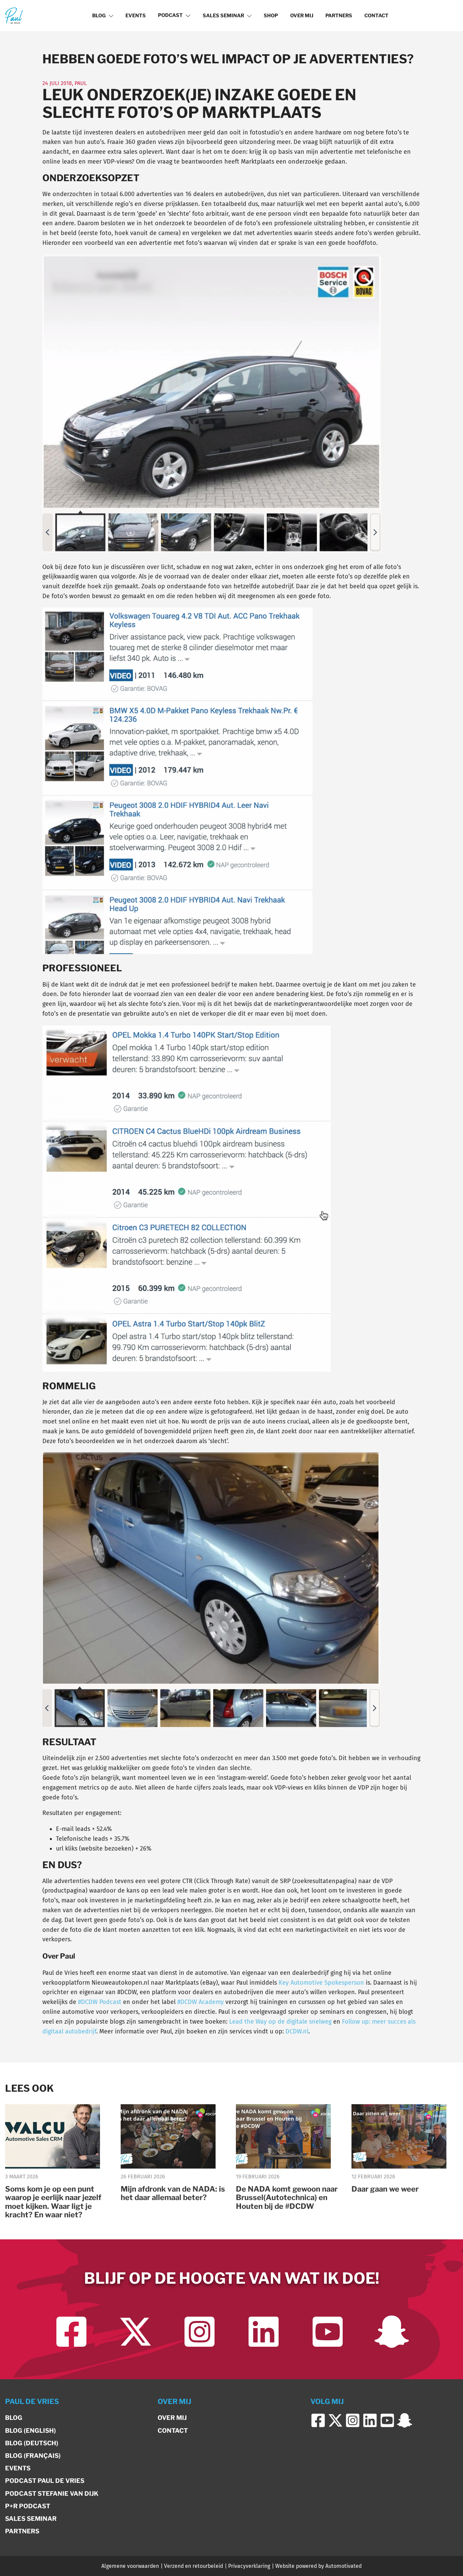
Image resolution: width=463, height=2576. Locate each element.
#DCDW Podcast (100, 2002)
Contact (376, 16)
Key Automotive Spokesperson (321, 1983)
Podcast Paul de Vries (45, 2481)
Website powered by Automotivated (318, 2566)
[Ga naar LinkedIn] (264, 2332)
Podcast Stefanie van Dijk (52, 2494)
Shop (271, 16)
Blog (99, 16)
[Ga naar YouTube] (328, 2332)
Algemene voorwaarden (130, 2566)
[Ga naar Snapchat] (392, 2332)
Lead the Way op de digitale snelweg (280, 2022)
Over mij (302, 16)
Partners (339, 16)
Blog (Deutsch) (32, 2443)
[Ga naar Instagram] (199, 2332)
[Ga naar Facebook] (71, 2332)
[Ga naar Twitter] (135, 2332)
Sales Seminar (223, 16)
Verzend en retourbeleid (194, 2566)
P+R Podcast (28, 2506)
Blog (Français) (33, 2456)
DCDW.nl (297, 2031)
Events (136, 16)
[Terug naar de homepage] (14, 15)
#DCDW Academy (200, 2002)
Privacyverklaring (249, 2566)
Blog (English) (31, 2431)
